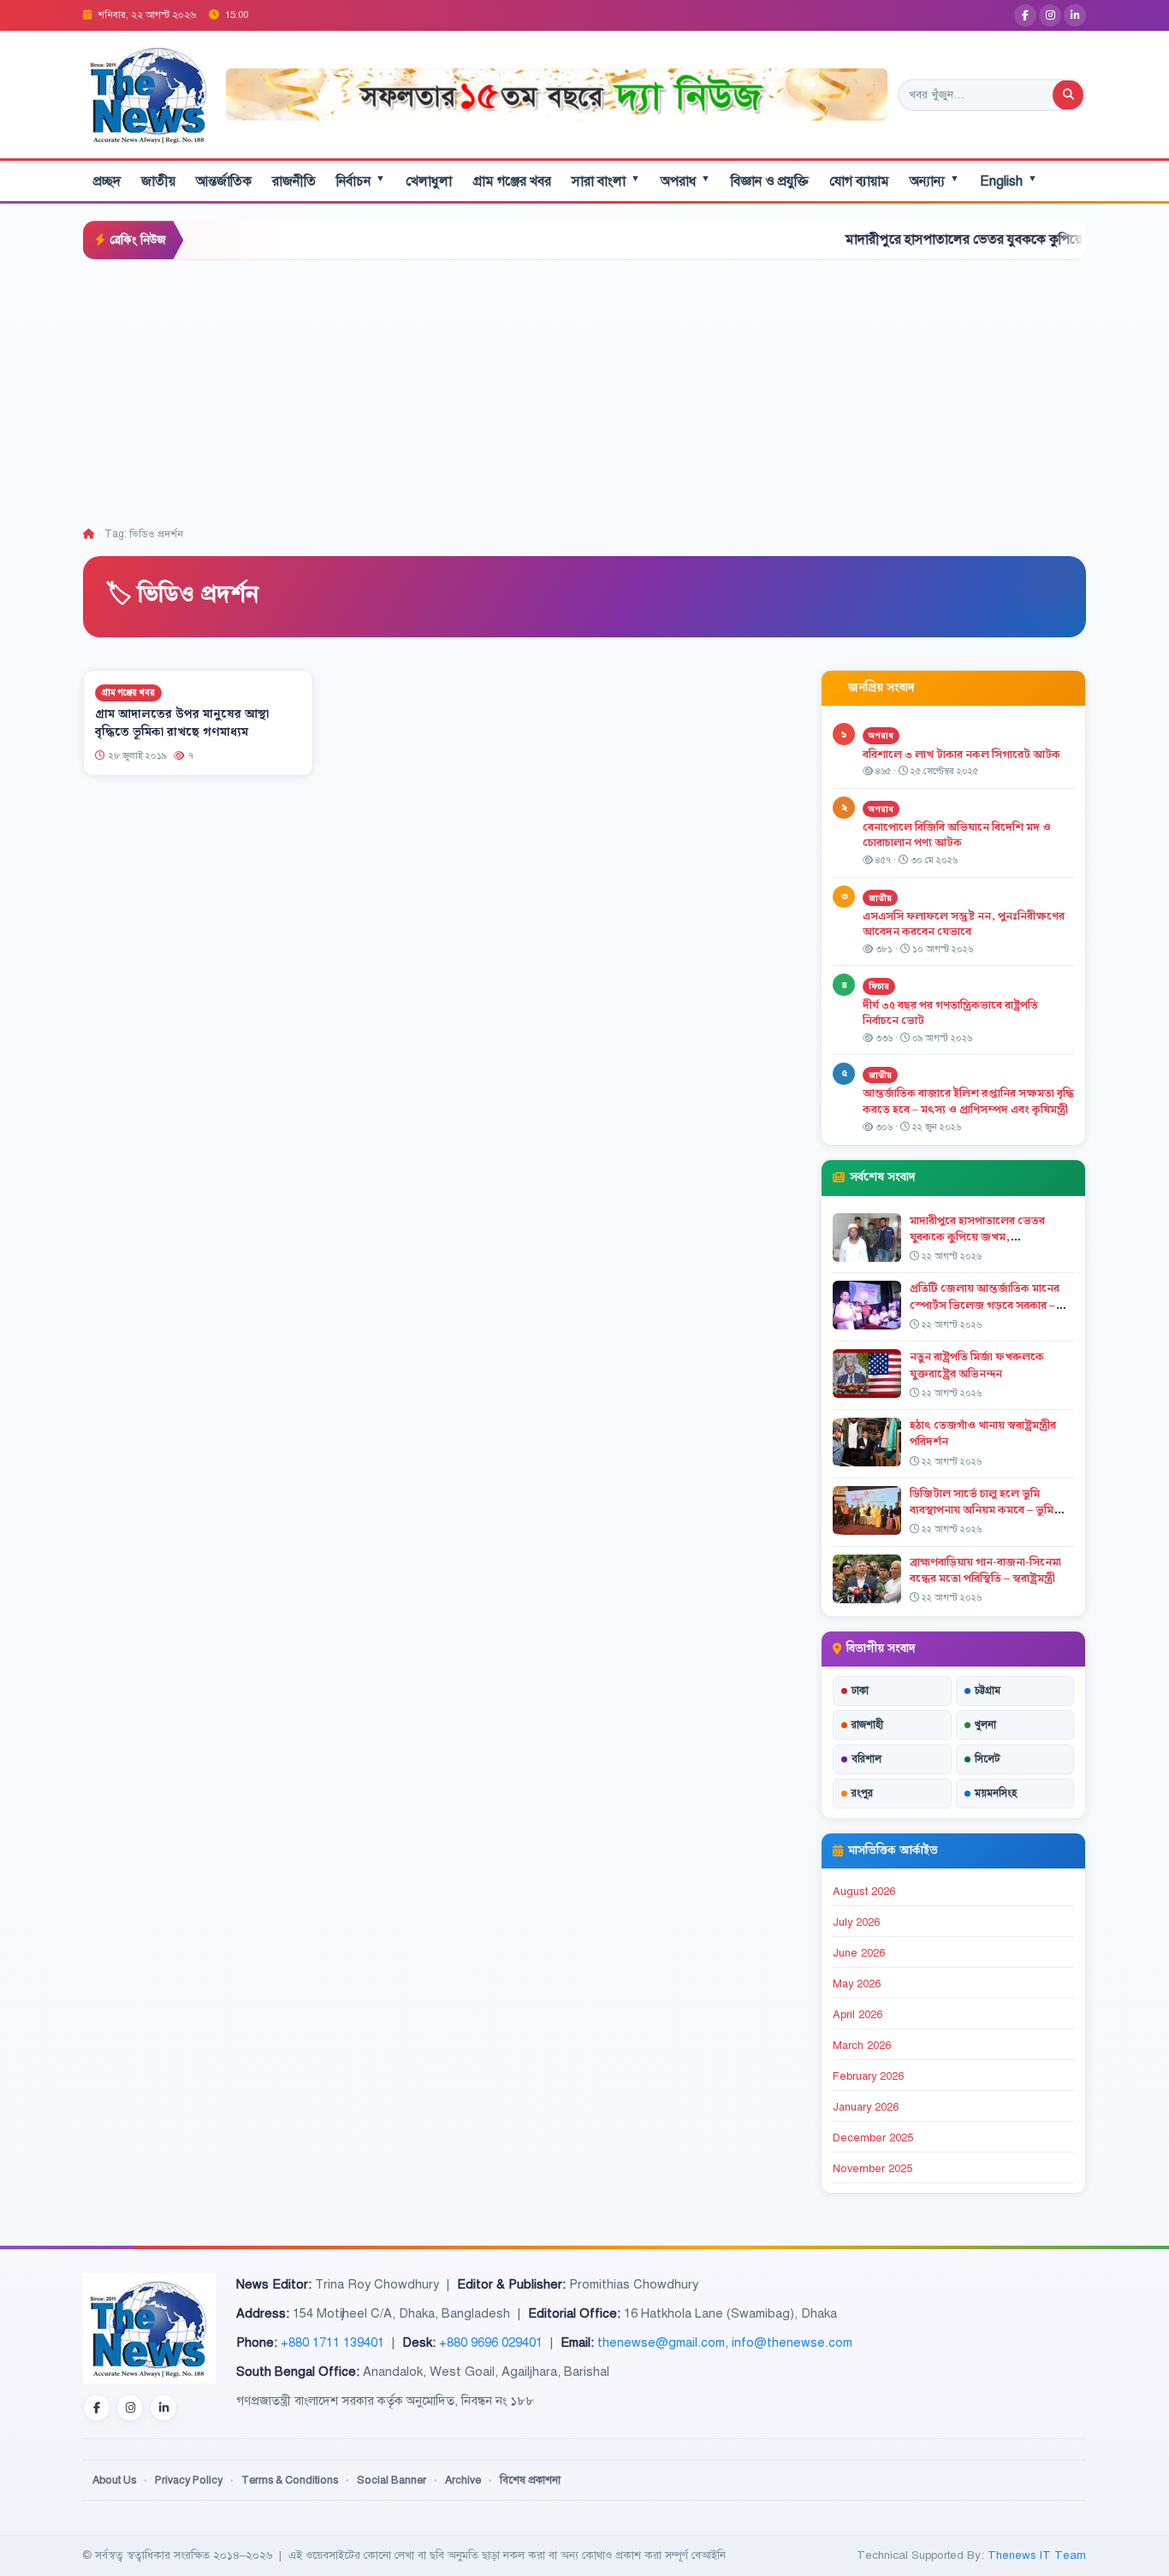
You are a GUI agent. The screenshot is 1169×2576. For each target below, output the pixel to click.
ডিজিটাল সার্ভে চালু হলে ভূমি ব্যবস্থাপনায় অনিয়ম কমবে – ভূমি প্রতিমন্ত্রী (982, 1510)
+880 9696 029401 (491, 2342)
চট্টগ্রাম (988, 1691)
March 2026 (862, 2046)
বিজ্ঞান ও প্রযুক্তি (770, 181)
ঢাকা (860, 1691)
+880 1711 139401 (332, 2342)
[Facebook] (1025, 15)
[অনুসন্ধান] (1068, 95)
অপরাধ (685, 181)
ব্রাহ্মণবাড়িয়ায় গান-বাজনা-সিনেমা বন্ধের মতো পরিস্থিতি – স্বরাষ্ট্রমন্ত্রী (985, 1570)
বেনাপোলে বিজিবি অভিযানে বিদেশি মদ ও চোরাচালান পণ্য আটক (957, 835)
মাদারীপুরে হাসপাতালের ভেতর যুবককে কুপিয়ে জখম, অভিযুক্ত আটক (949, 240)
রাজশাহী (867, 1725)
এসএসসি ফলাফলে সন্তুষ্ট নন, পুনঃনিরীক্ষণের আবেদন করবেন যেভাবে (964, 924)
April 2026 (857, 2015)
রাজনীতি (294, 181)
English (1009, 181)
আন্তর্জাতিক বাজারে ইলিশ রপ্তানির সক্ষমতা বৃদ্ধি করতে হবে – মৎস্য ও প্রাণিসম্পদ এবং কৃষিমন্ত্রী (968, 1101)
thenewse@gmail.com (661, 2342)
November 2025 (872, 2169)
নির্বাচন (361, 181)
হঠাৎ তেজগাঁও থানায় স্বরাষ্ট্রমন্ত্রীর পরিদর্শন (983, 1433)
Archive (463, 2480)
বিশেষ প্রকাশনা (530, 2480)
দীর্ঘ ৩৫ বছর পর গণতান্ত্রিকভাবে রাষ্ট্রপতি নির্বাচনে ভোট (950, 1013)
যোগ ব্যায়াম (859, 181)
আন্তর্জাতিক (224, 181)
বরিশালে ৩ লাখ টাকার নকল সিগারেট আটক (961, 755)
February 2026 (868, 2076)
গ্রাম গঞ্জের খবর (512, 181)
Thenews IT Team (1037, 2555)
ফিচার (879, 986)
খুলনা (985, 1725)
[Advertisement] (584, 388)
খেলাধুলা (429, 181)
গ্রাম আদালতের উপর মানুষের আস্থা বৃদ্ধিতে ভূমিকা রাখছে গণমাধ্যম (182, 723)
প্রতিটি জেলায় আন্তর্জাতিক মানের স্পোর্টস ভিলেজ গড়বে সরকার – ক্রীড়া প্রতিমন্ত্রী (985, 1305)
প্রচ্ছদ (107, 181)
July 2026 (856, 1922)
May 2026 (857, 1984)
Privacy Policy (189, 2480)
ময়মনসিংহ (996, 1793)
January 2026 (866, 2107)
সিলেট (988, 1759)
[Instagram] (1050, 15)
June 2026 (859, 1953)
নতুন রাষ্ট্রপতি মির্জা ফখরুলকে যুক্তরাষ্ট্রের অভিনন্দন (977, 1365)
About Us (114, 2480)
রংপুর (862, 1793)
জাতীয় (158, 181)
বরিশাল (866, 1759)
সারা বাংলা (606, 181)
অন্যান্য (935, 181)
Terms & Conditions (290, 2480)
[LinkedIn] (1075, 15)
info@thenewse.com (792, 2342)
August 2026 (864, 1892)
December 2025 (873, 2138)
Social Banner (392, 2480)
